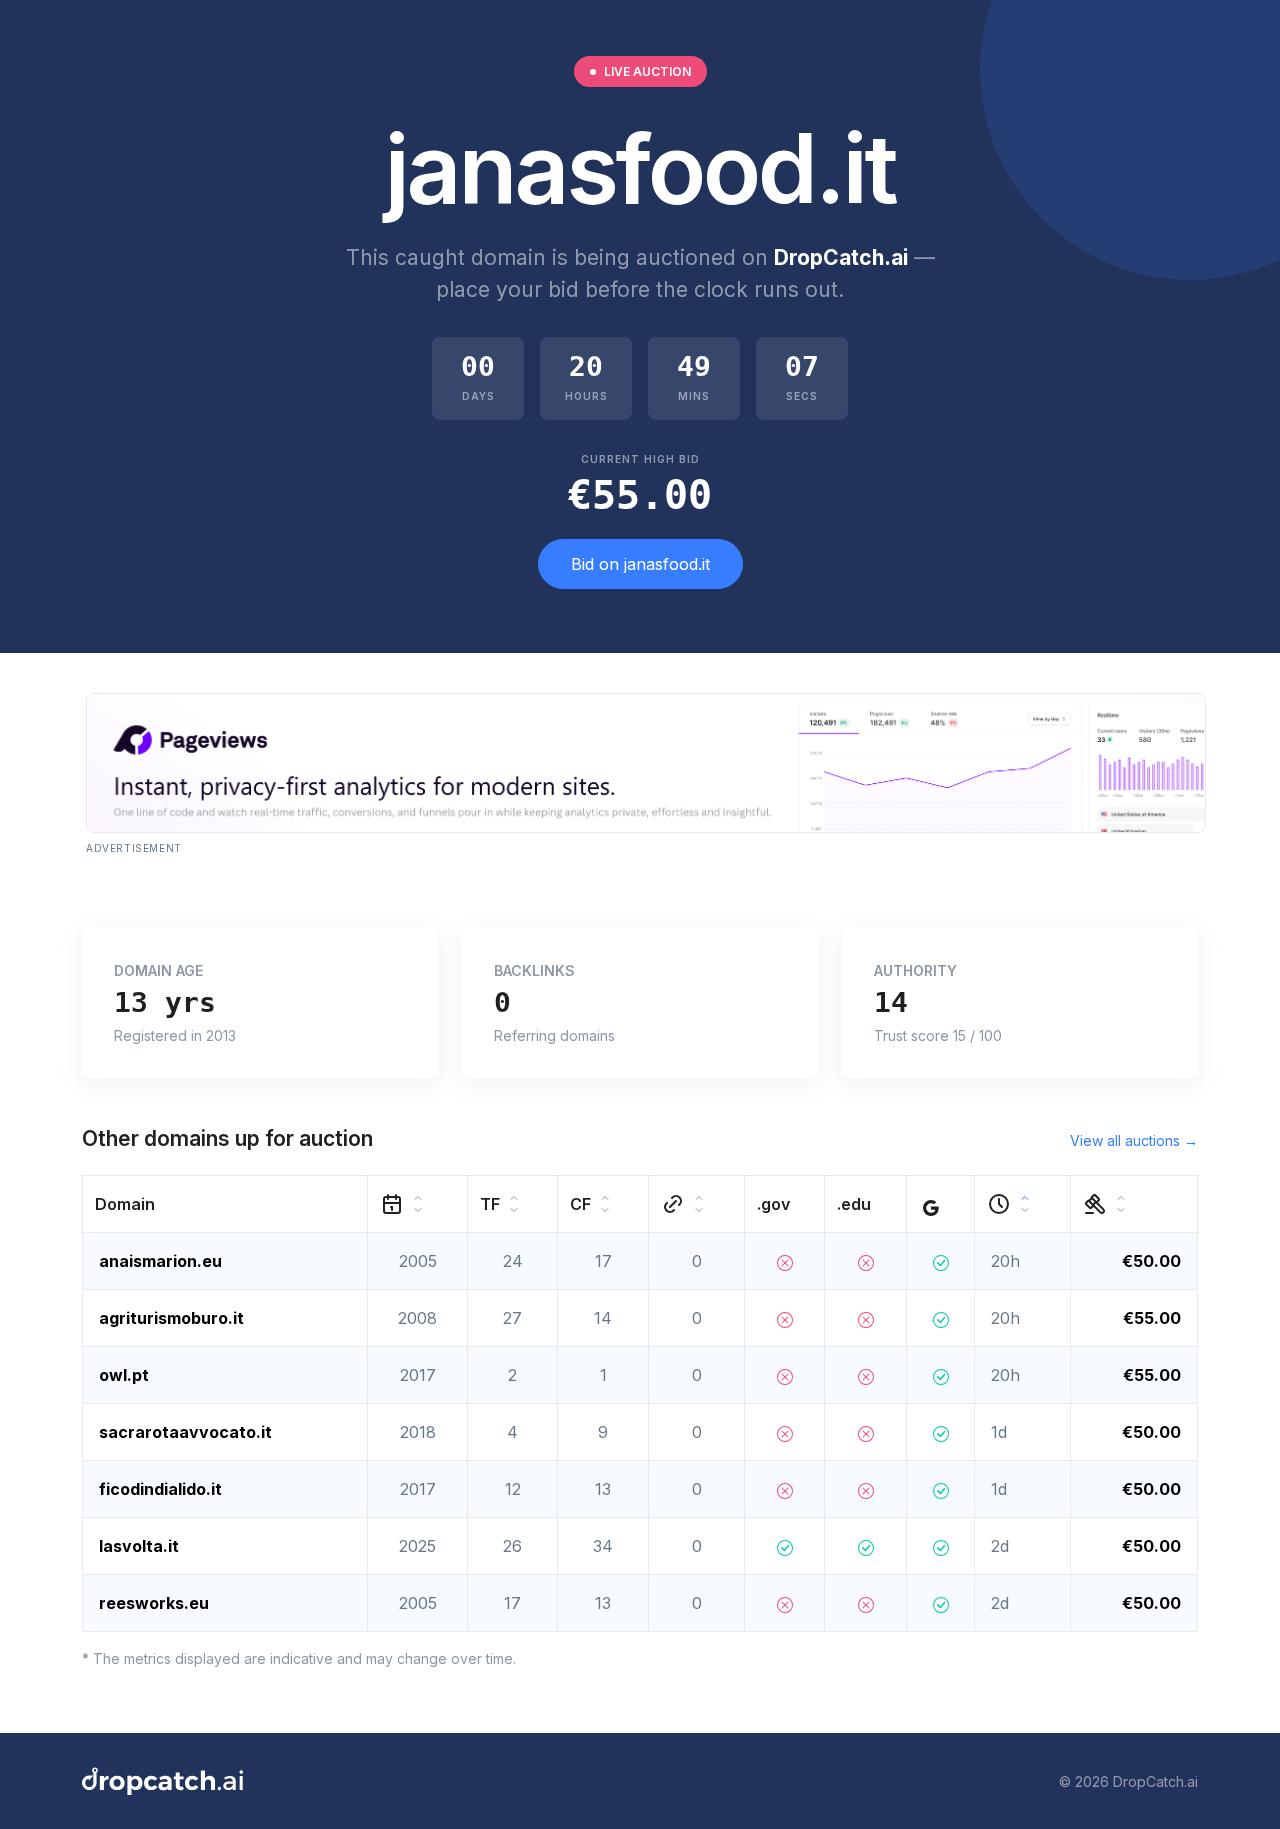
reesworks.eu (154, 1603)
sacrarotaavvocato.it (185, 1432)
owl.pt (124, 1375)
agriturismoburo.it (171, 1318)
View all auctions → (1134, 1140)
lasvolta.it (139, 1546)
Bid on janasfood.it (640, 564)
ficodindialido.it (160, 1489)
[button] (225, 1204)
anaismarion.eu (160, 1261)
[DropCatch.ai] (162, 1781)
